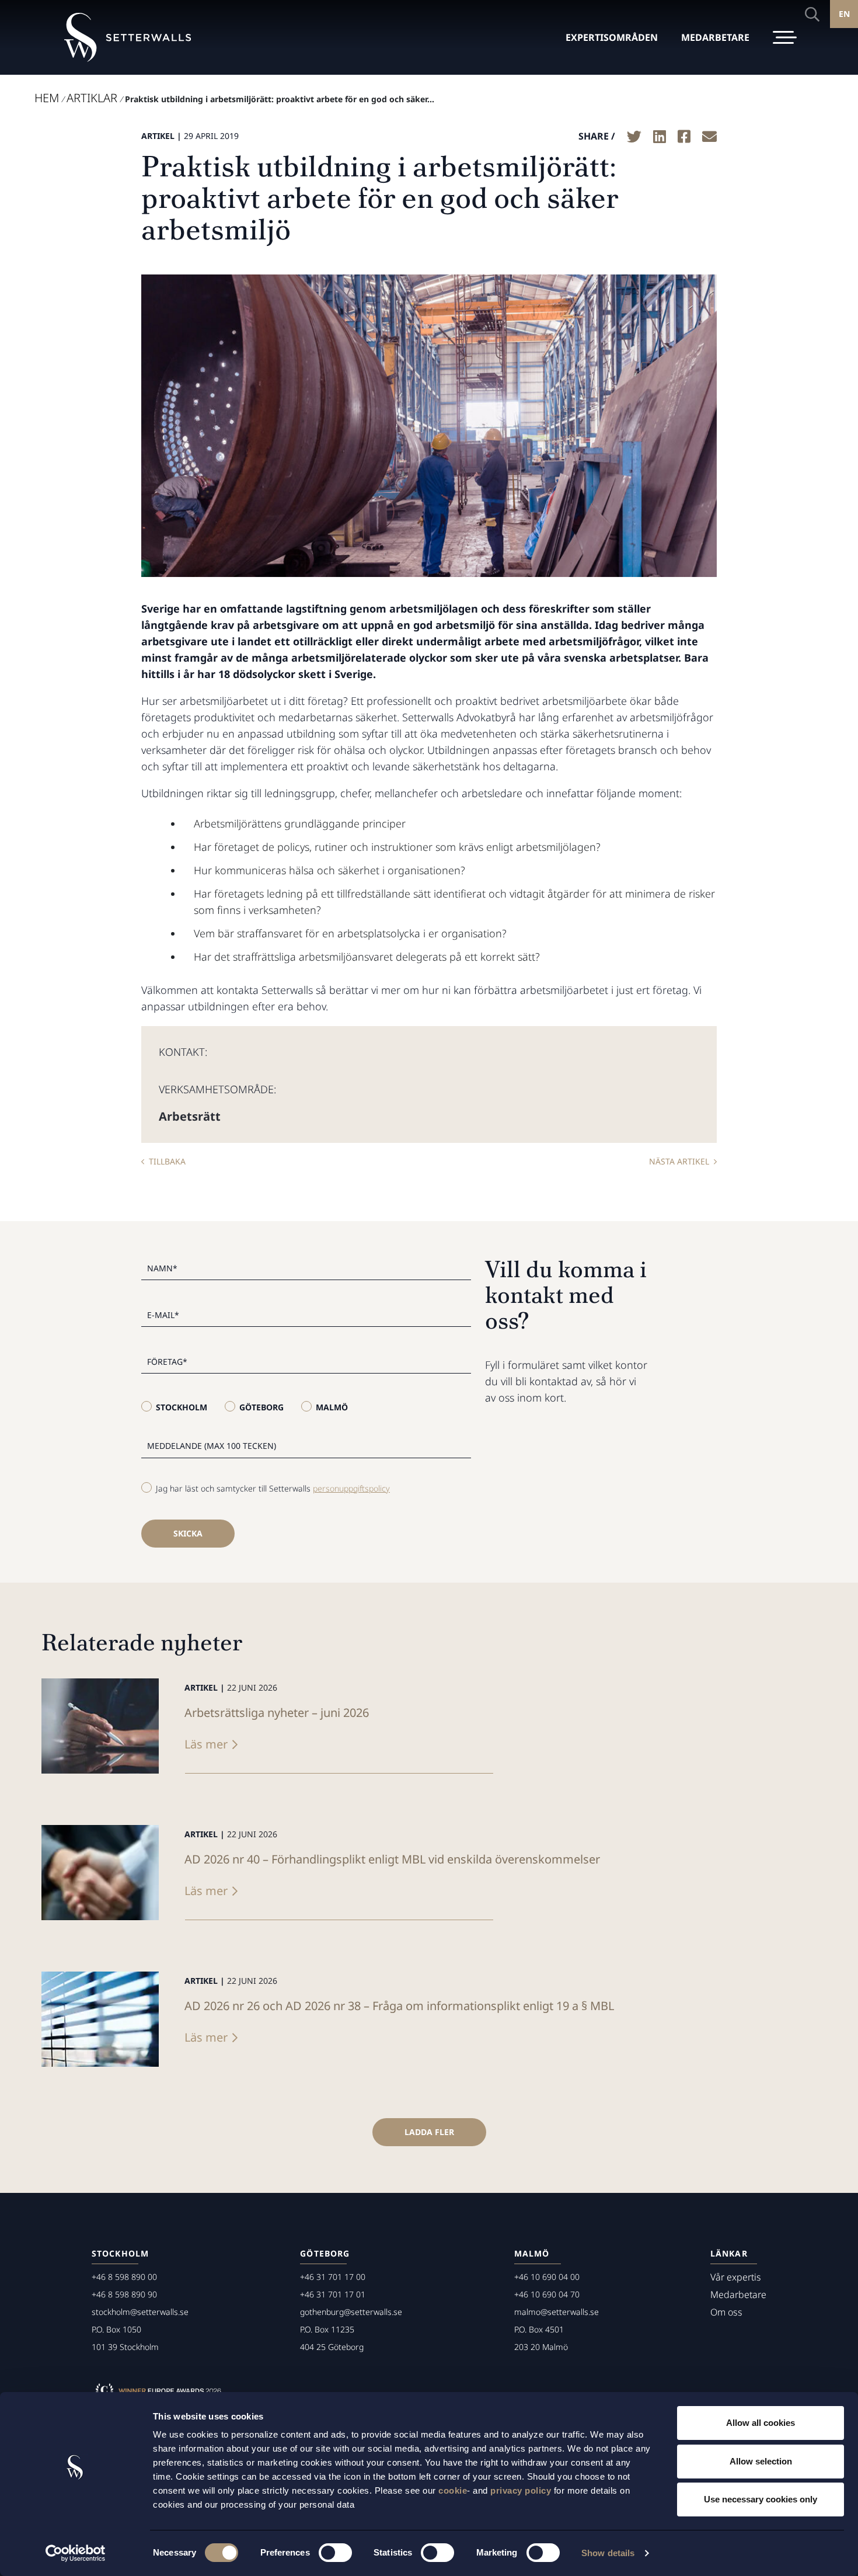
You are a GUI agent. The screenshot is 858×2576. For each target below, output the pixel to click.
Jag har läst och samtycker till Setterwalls (273, 1488)
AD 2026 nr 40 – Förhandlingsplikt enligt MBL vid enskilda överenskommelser (392, 1859)
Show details (608, 2553)
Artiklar (92, 98)
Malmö (332, 1407)
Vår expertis (736, 2277)
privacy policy (521, 2490)
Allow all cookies (761, 2423)
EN (844, 14)
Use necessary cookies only (761, 2499)
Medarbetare (738, 2295)
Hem (47, 98)
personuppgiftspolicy (351, 1488)
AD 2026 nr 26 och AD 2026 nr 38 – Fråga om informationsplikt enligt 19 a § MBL (399, 2006)
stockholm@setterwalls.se (140, 2312)
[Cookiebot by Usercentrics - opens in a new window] (76, 2553)
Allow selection (761, 2461)
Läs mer (206, 1744)
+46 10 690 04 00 (547, 2277)
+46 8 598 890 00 (124, 2277)
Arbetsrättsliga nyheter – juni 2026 (277, 1713)
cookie (453, 2490)
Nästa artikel (679, 1161)
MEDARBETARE (715, 37)
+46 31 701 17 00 (333, 2277)
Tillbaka (167, 1161)
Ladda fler (429, 2132)
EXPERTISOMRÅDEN (612, 37)
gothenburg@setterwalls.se (351, 2312)
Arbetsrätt (190, 1116)
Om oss (726, 2312)
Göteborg (261, 1407)
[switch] (335, 2553)
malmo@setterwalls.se (557, 2312)
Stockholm (182, 1407)
